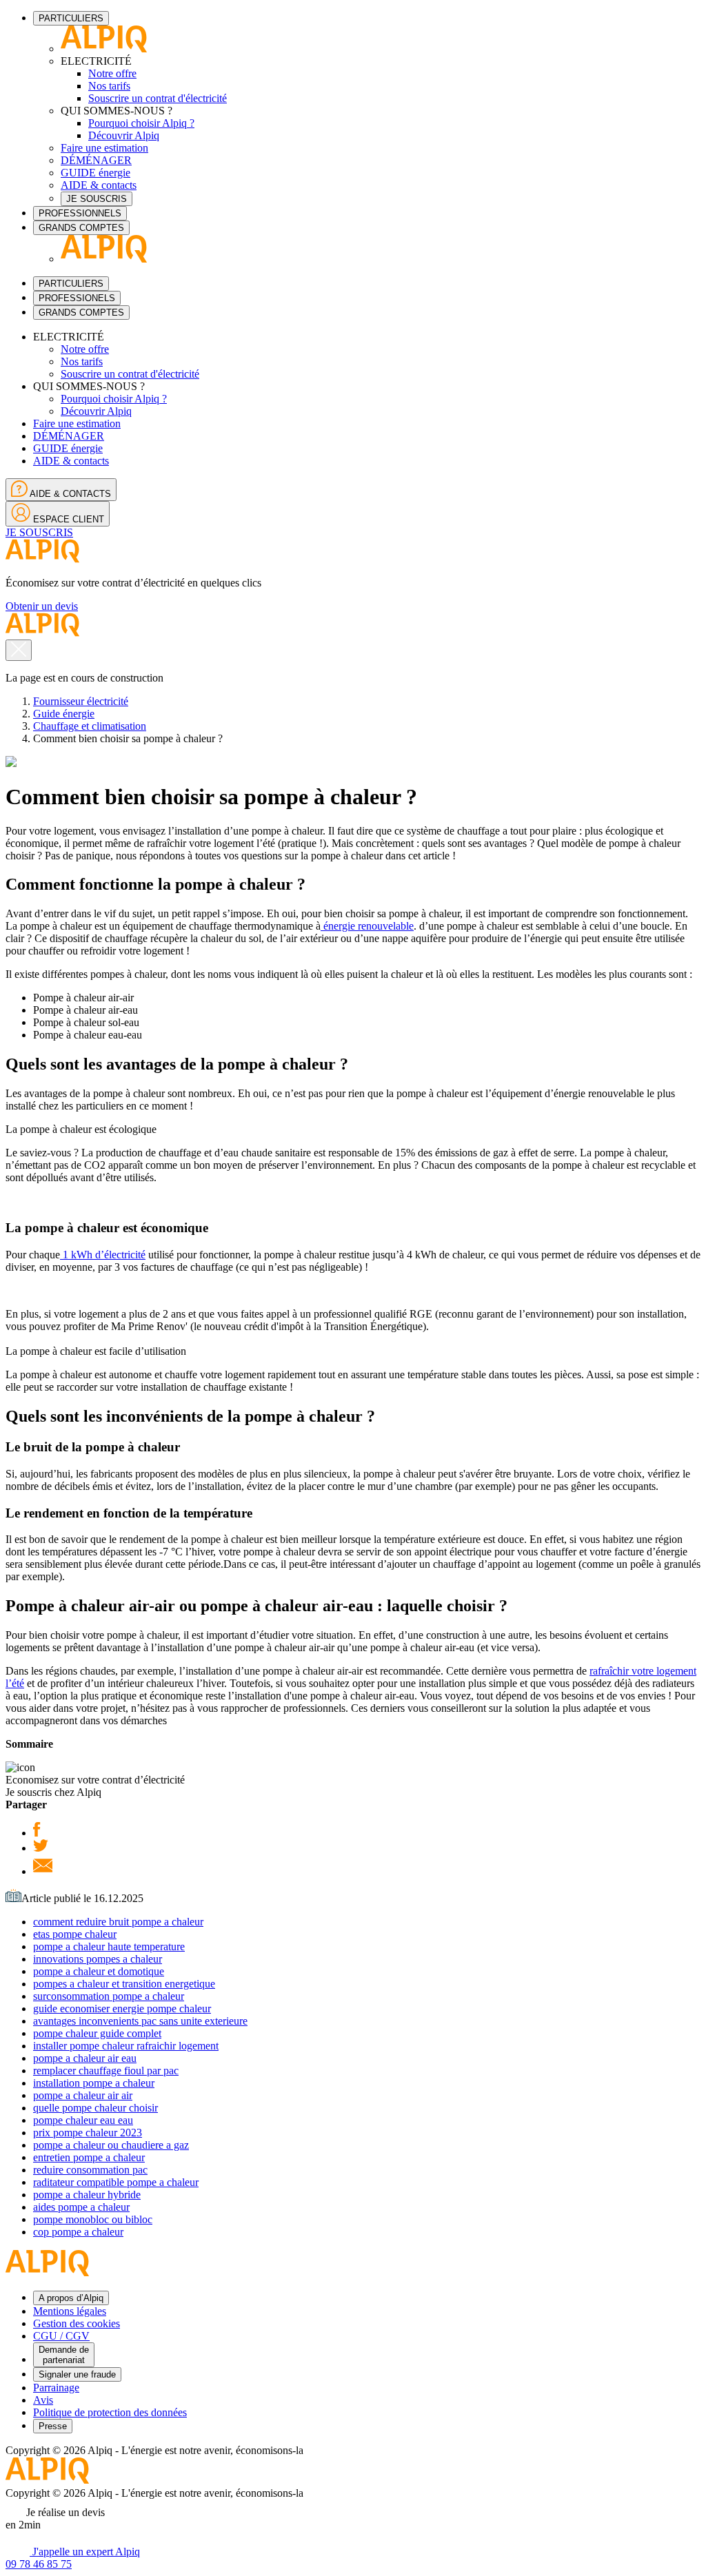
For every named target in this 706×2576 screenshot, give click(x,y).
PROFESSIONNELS (80, 213)
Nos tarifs (109, 86)
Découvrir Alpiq (124, 135)
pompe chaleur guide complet (97, 2033)
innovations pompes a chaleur (98, 1959)
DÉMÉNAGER (96, 160)
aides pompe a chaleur (81, 2207)
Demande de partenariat (64, 2355)
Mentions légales (70, 2311)
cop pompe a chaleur (78, 2232)
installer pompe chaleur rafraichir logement (126, 2046)
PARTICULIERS (71, 18)
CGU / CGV (61, 2336)
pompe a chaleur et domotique (99, 1971)
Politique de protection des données (110, 2412)
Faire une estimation (104, 148)
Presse (53, 2426)
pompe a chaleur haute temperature (109, 1946)
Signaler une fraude (77, 2374)
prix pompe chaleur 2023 (88, 2133)
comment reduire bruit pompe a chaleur (118, 1922)
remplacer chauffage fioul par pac (106, 2071)
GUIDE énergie (95, 173)
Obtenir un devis (42, 606)
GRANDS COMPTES (81, 228)
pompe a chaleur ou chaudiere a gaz (111, 2145)
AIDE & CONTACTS (69, 494)
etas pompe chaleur (75, 1934)
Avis (43, 2400)
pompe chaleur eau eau (83, 2120)
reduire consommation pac (90, 2170)
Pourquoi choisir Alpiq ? (141, 123)
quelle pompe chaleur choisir (95, 2108)
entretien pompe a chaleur (89, 2157)
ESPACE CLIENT (67, 519)
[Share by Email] (43, 1871)
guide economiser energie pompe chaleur (122, 2008)
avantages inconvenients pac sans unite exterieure (140, 2021)
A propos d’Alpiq (71, 2298)
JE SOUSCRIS (97, 199)
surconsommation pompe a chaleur (109, 1996)
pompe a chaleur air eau (85, 2058)
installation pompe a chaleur (94, 2083)
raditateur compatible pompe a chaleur (116, 2182)
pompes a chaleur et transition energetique (124, 1984)
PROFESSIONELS (77, 298)
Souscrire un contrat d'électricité (158, 98)
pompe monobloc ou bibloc (93, 2219)
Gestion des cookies (77, 2323)
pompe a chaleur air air (83, 2095)
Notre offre (112, 73)
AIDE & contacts (99, 185)
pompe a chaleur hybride (87, 2195)
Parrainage (56, 2388)
